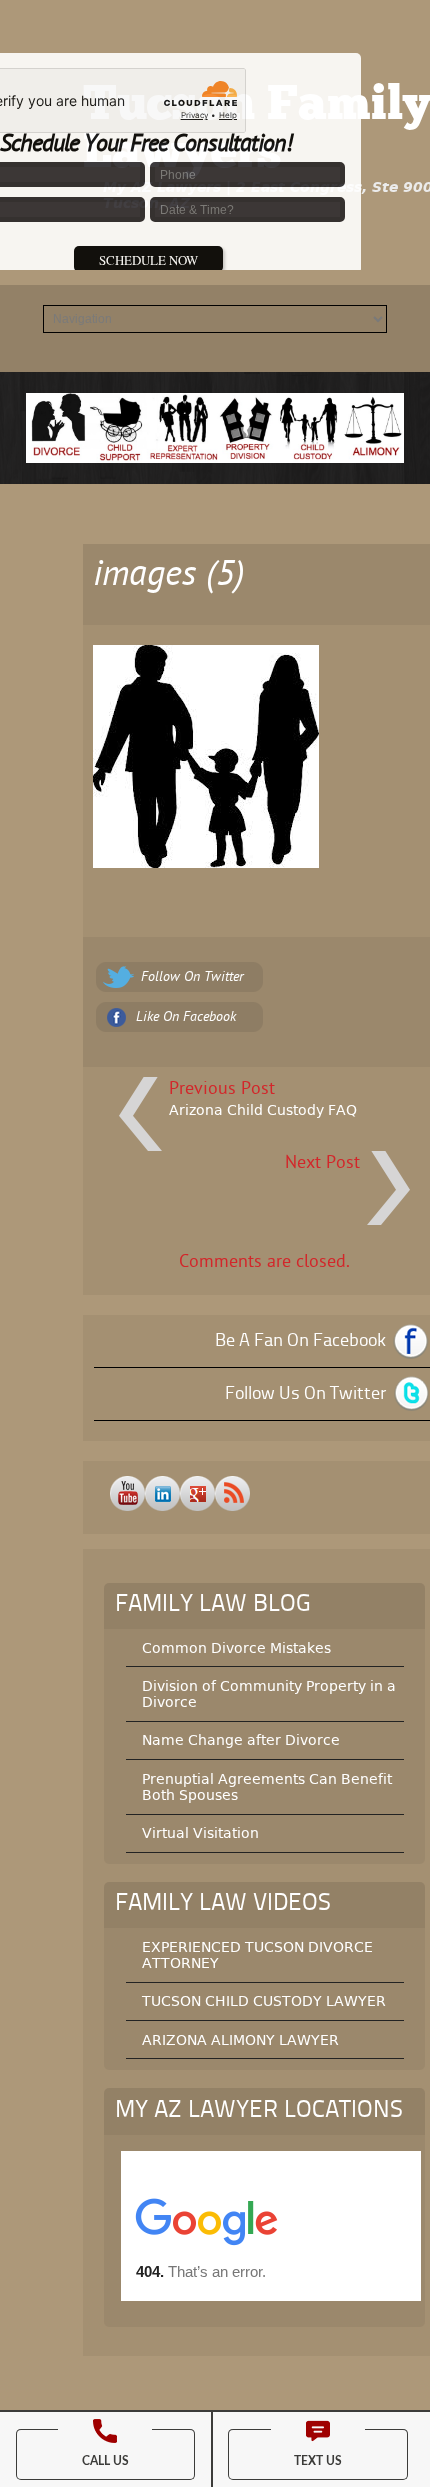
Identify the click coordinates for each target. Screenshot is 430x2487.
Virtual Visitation (200, 1833)
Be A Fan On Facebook (300, 1341)
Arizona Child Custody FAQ (263, 1110)
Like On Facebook (186, 1017)
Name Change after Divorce (241, 1740)
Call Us (105, 2461)
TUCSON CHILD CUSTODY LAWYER (264, 2001)
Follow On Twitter (192, 977)
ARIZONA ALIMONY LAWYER (240, 2040)
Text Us (318, 2461)
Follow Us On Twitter (305, 1394)
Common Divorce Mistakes (236, 1648)
